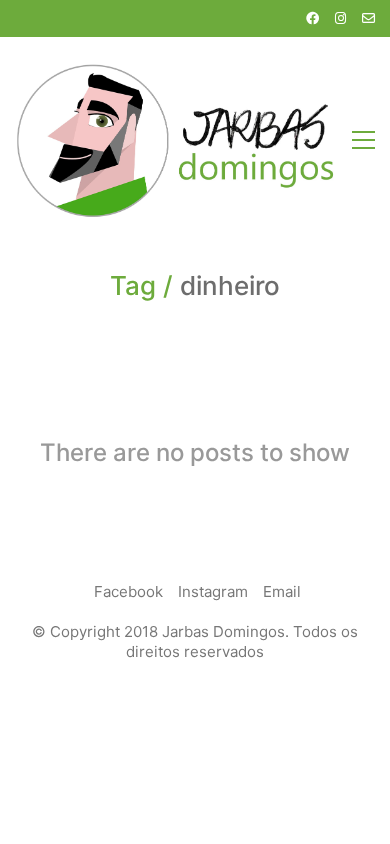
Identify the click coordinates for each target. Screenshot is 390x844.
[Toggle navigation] (363, 140)
